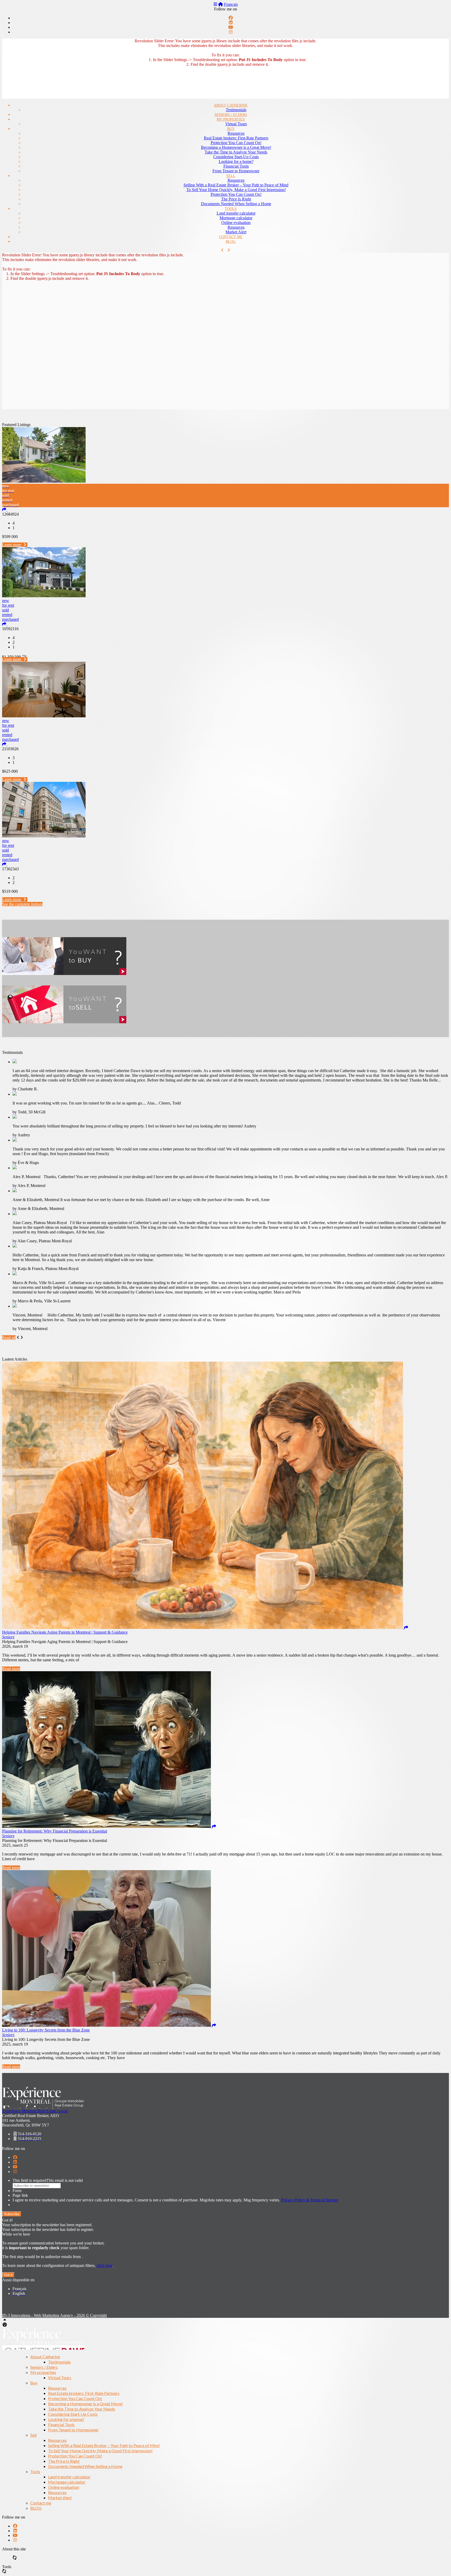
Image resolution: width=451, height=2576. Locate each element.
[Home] (221, 4)
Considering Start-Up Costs (236, 157)
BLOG (231, 242)
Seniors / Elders (231, 115)
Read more (11, 1669)
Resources (236, 133)
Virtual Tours (236, 124)
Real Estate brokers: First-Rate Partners (236, 138)
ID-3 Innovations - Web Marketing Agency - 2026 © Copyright (54, 2315)
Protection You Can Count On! (236, 143)
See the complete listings (22, 904)
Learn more (12, 545)
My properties (231, 119)
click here (105, 2265)
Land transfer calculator (236, 213)
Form (17, 2191)
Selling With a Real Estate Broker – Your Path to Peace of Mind (236, 185)
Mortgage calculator (236, 218)
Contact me (231, 237)
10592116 (10, 629)
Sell (231, 176)
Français (231, 4)
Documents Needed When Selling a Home (236, 204)
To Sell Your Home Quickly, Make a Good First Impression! (236, 190)
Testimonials (236, 110)
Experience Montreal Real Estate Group (35, 2111)
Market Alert (236, 232)
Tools (231, 209)
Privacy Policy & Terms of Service (310, 2200)
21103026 (10, 749)
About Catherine (231, 105)
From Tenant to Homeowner (236, 171)
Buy (231, 129)
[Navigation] (215, 4)
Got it (8, 2275)
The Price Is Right (236, 199)
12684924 (10, 514)
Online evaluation (236, 223)
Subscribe (12, 2214)
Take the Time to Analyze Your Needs (236, 152)
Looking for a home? (236, 161)
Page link (20, 2195)
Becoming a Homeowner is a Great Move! (236, 147)
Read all (9, 1337)
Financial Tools (236, 166)
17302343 (10, 869)
